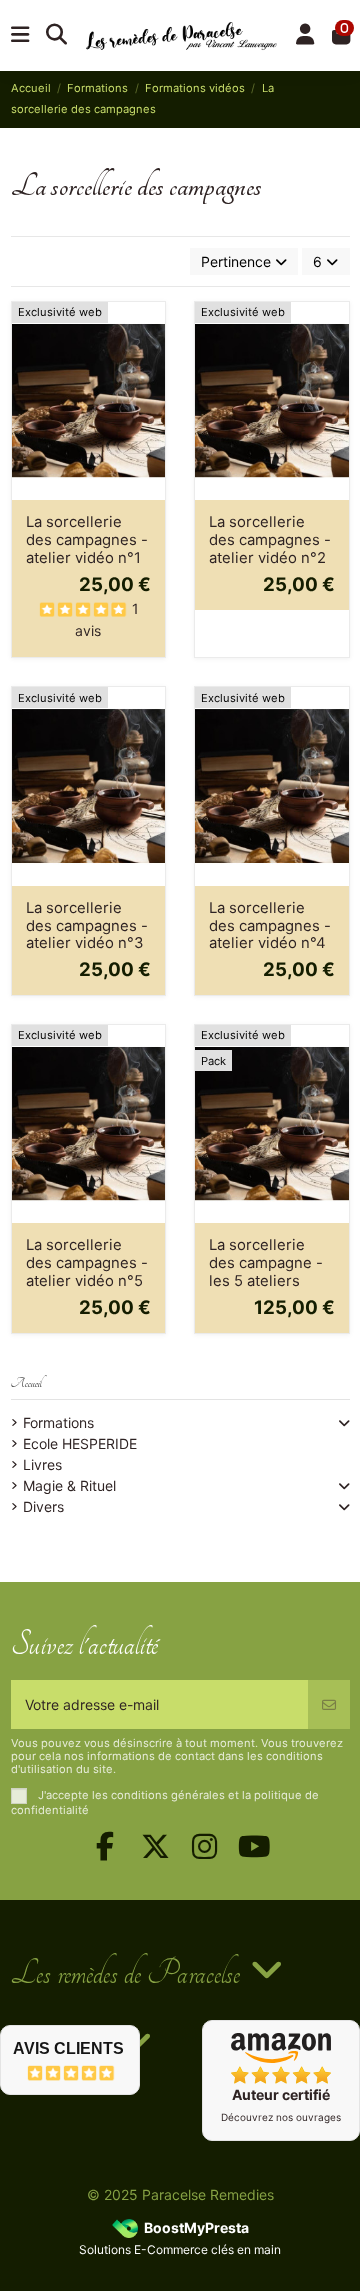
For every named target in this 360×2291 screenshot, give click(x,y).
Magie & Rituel (69, 1485)
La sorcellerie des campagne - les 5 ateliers (266, 1263)
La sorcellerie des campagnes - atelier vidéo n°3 (87, 926)
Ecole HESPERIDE (80, 1443)
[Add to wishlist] (149, 332)
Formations (58, 1422)
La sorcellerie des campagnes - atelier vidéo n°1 (87, 540)
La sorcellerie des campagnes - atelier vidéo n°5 (87, 1263)
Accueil (26, 1383)
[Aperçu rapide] (149, 367)
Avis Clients (68, 2048)
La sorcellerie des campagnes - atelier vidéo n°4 (270, 926)
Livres (42, 1464)
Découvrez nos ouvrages (281, 2117)
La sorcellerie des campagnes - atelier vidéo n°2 (270, 540)
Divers (43, 1506)
